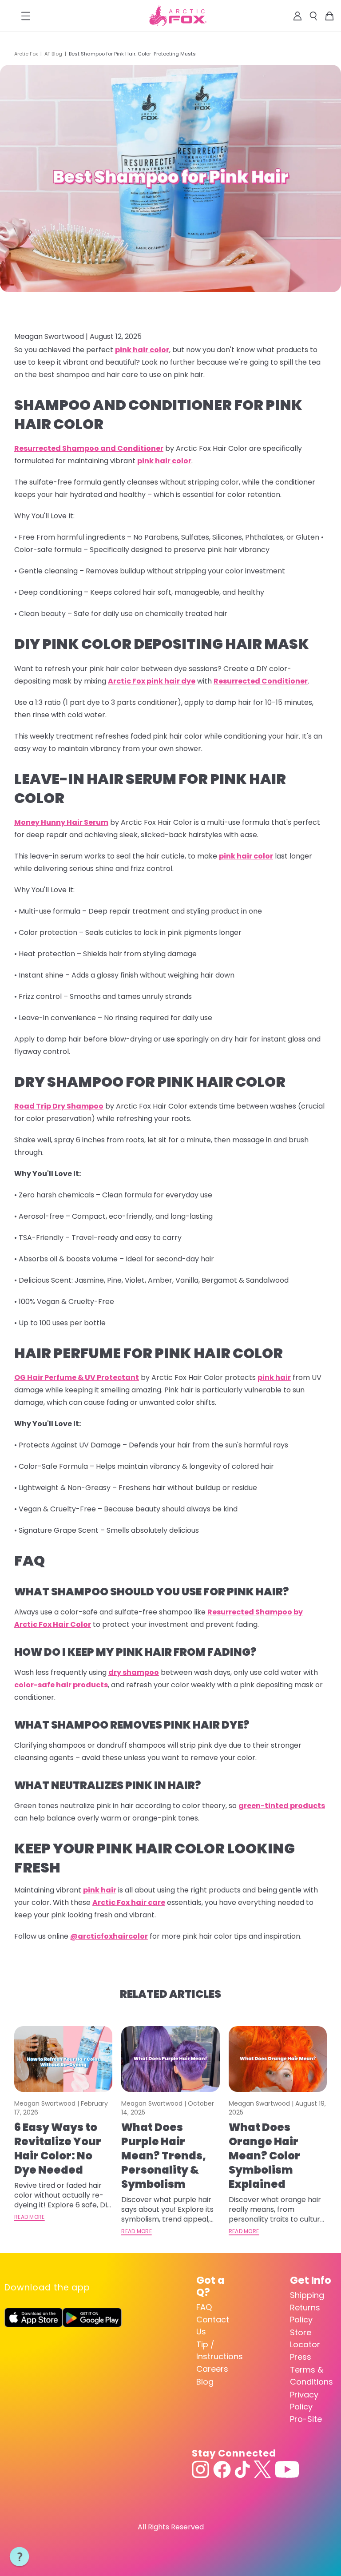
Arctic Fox (26, 54)
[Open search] (313, 16)
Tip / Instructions (217, 2350)
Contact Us (213, 2326)
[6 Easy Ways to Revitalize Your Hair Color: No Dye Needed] (63, 2059)
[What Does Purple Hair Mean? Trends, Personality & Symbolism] (170, 2059)
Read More (30, 2217)
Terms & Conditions (311, 2376)
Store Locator (305, 2338)
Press (301, 2357)
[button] (20, 2557)
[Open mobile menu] (26, 16)
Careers (212, 2369)
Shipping (307, 2295)
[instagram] (201, 2469)
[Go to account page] (297, 16)
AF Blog (53, 54)
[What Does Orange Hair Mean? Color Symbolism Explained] (278, 2059)
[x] (262, 2469)
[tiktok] (242, 2469)
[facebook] (222, 2469)
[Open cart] (329, 16)
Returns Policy (305, 2314)
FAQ (204, 2307)
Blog (205, 2382)
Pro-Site (306, 2419)
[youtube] (287, 2469)
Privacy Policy (304, 2401)
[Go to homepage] (178, 16)
